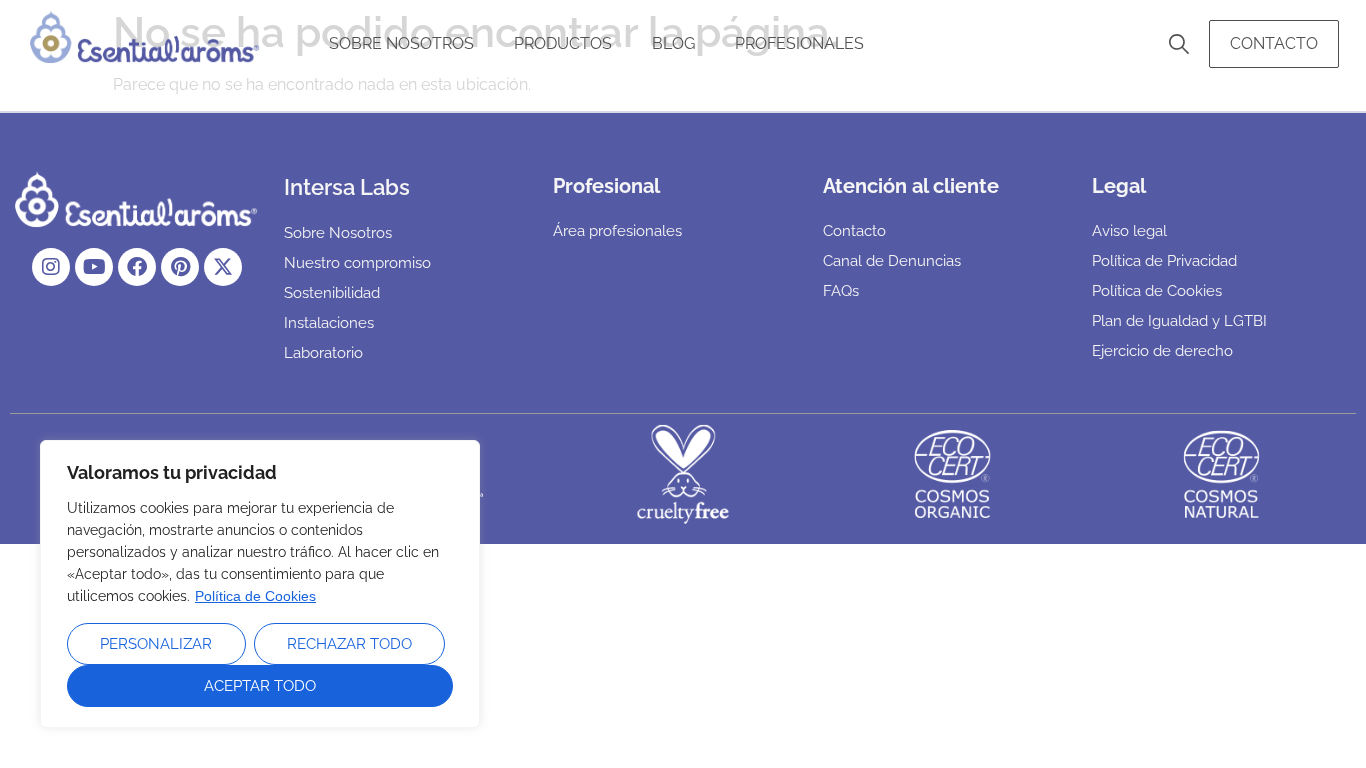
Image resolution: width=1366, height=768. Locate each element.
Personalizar (156, 644)
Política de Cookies (255, 596)
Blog (673, 43)
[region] (260, 584)
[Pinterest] (180, 267)
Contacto (1274, 43)
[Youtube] (94, 267)
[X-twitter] (223, 267)
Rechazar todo (349, 644)
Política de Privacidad (1164, 261)
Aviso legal (1129, 231)
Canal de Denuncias (892, 261)
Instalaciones (329, 323)
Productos (563, 43)
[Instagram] (51, 267)
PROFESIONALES (799, 43)
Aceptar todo (260, 686)
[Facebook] (137, 267)
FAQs (841, 291)
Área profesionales (617, 231)
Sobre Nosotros (401, 43)
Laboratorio (323, 353)
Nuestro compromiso (357, 263)
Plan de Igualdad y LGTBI (1179, 321)
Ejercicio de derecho (1162, 351)
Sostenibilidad (332, 293)
